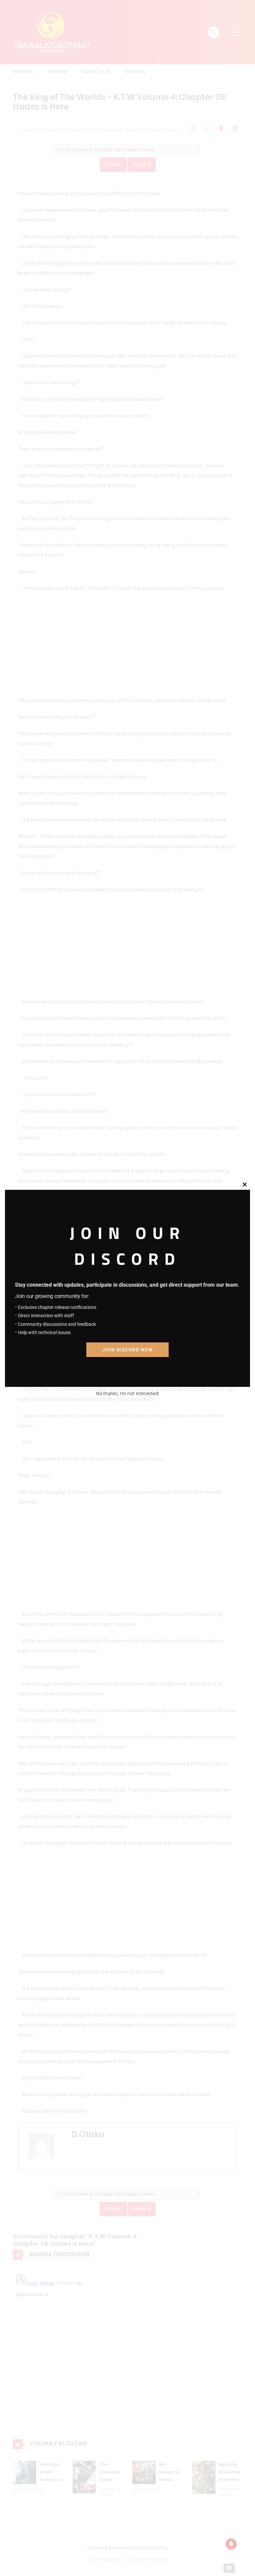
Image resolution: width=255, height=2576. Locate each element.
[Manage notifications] (231, 2544)
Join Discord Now (127, 1350)
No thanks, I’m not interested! (127, 1393)
